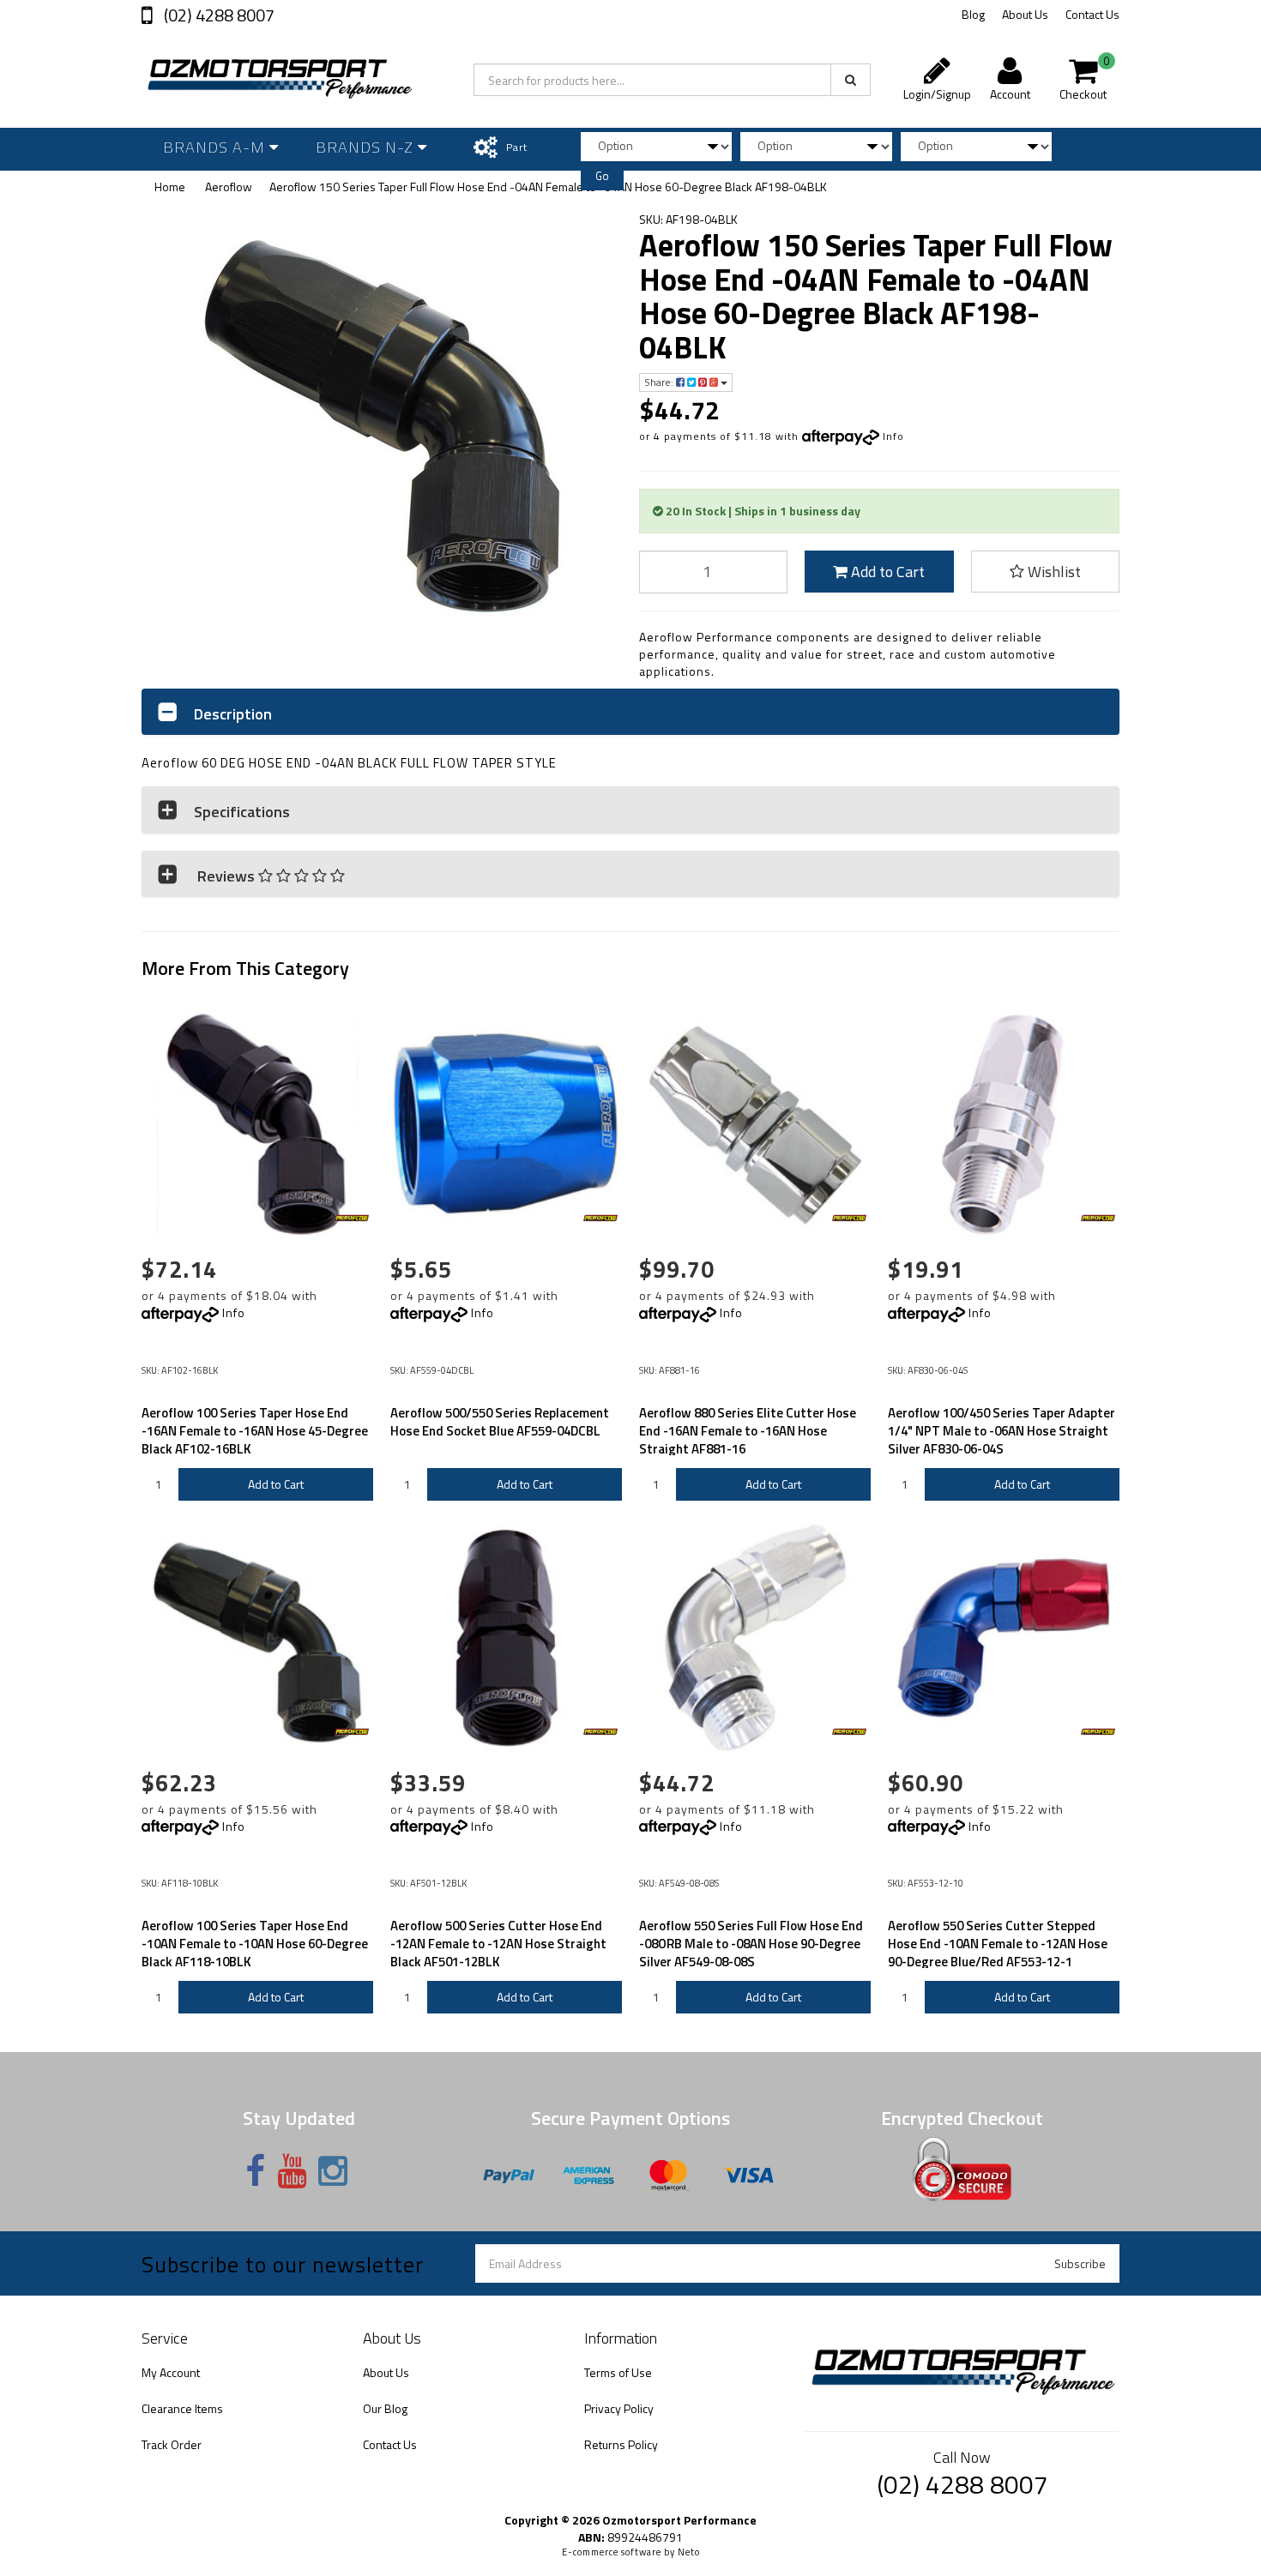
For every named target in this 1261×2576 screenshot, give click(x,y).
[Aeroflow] (352, 1219)
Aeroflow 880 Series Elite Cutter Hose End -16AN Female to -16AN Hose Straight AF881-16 (748, 1431)
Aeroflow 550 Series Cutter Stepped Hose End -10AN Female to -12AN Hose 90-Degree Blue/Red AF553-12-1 (998, 1944)
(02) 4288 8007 (217, 15)
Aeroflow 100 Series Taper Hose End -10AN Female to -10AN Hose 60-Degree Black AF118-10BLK (255, 1944)
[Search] (851, 80)
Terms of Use (618, 2372)
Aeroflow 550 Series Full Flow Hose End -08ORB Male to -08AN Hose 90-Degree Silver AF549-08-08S (751, 1944)
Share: (660, 382)
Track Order (172, 2444)
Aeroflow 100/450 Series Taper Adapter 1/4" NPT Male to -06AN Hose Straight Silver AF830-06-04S (1002, 1431)
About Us (1025, 14)
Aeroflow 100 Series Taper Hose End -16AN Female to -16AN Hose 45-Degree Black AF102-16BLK (255, 1431)
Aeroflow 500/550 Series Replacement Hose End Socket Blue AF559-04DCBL (500, 1422)
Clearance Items (182, 2408)
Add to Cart (886, 572)
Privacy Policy (619, 2408)
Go (602, 176)
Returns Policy (621, 2444)
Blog (973, 14)
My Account (171, 2372)
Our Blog (385, 2408)
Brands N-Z (367, 147)
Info (893, 436)
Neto (689, 2552)
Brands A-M (216, 147)
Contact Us (1092, 14)
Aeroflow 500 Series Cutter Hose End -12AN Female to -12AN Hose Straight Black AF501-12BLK (498, 1944)
